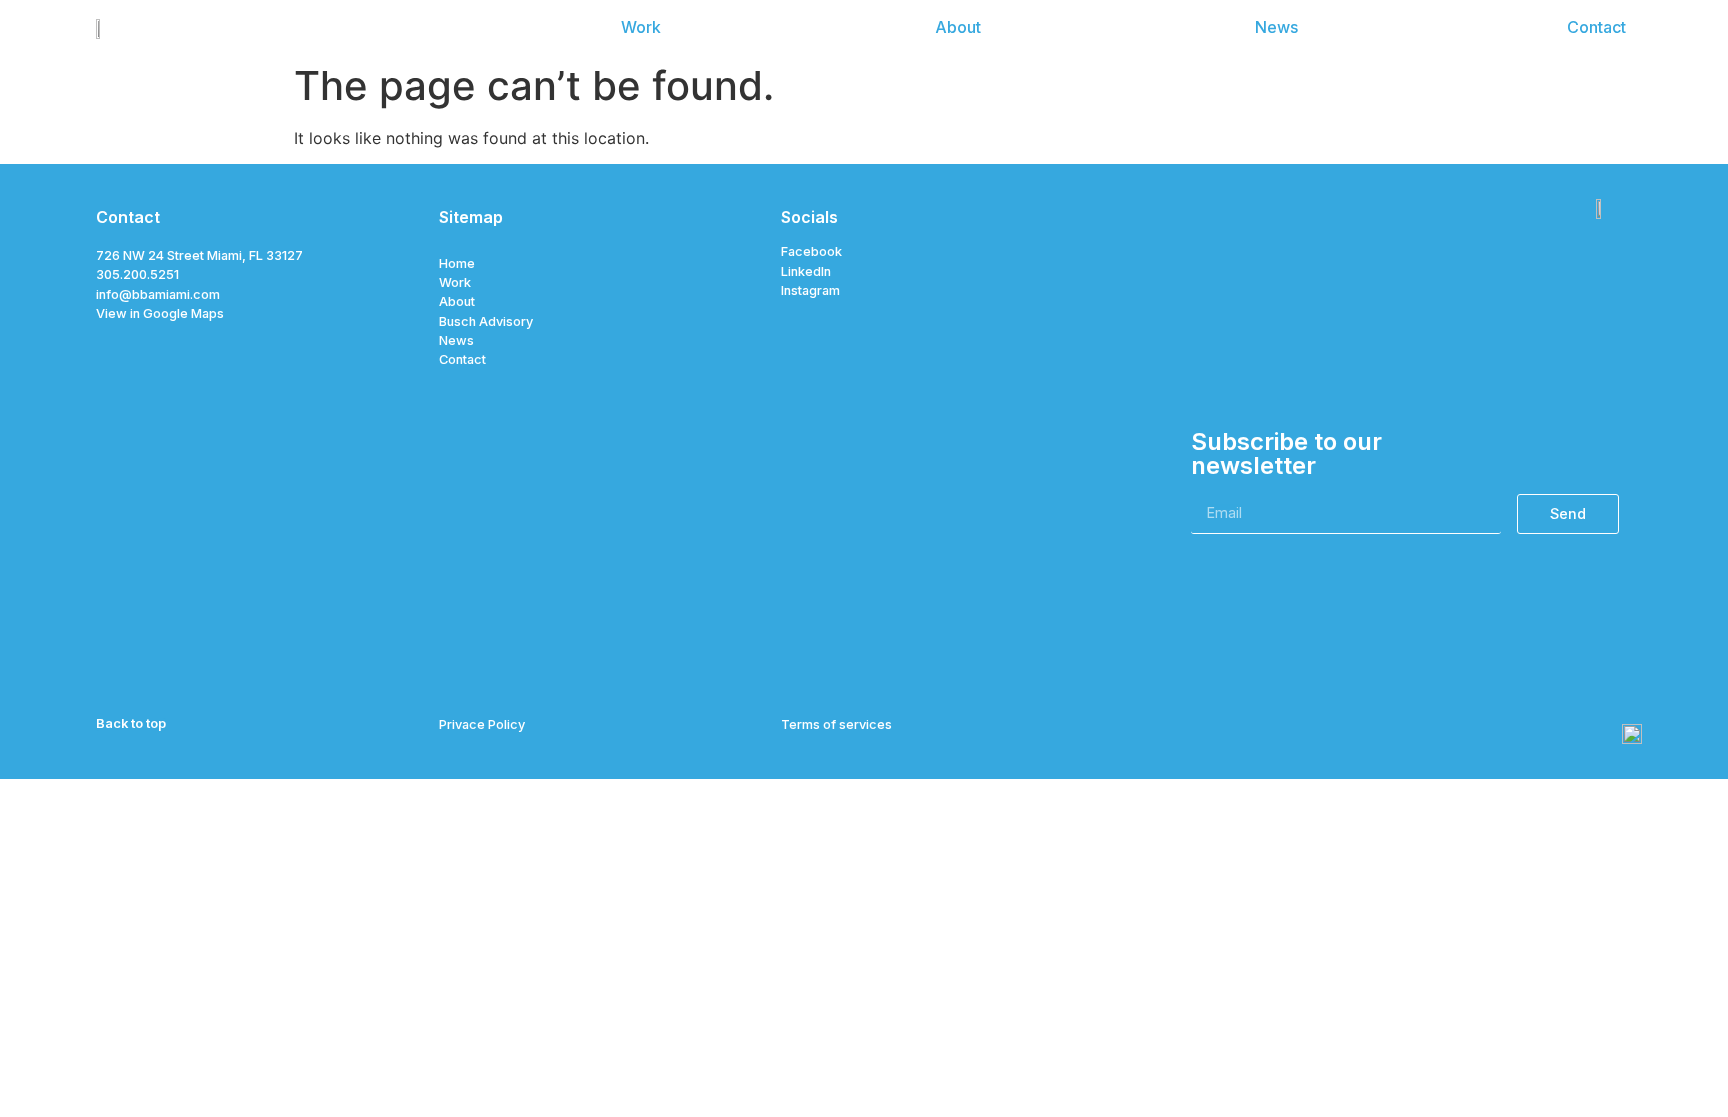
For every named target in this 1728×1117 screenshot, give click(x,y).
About (457, 301)
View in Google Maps (160, 313)
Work (455, 282)
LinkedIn (806, 271)
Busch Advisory (486, 321)
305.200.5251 (137, 274)
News (456, 340)
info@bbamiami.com (158, 294)
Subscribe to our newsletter (1286, 455)
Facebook (811, 251)
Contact (462, 359)
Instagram (810, 290)
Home (457, 263)
